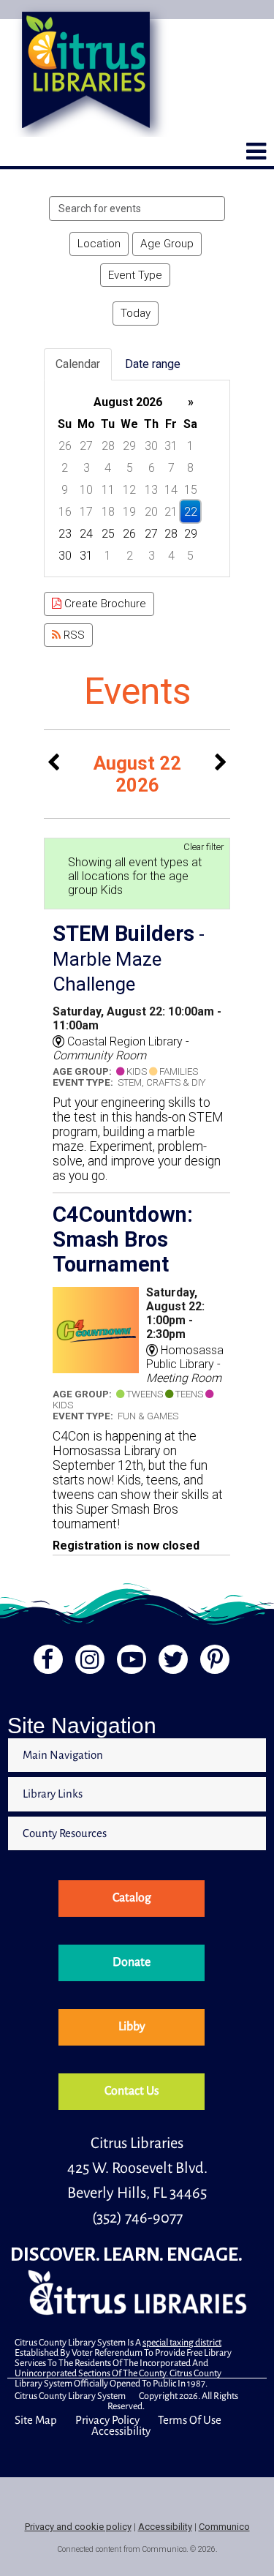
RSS (73, 635)
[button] (256, 151)
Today (136, 313)
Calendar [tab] (78, 364)
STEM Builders (129, 958)
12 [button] (129, 490)
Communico (224, 2527)
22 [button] (191, 512)
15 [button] (191, 490)
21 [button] (171, 512)
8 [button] (190, 468)
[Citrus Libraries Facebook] (43, 1663)
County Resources (65, 1833)
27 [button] (86, 446)
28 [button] (108, 446)
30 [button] (151, 446)
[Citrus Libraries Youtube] (130, 1663)
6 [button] (152, 468)
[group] (137, 478)
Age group (167, 244)
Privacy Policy (107, 2420)
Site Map (36, 2420)
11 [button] (108, 490)
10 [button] (86, 490)
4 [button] (108, 468)
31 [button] (171, 446)
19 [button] (129, 512)
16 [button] (65, 512)
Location (99, 244)
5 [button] (130, 468)
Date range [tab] (153, 364)
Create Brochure (104, 604)
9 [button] (65, 490)
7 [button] (171, 468)
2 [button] (65, 468)
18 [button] (108, 512)
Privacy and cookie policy (78, 2527)
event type (135, 275)
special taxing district (182, 2343)
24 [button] (86, 534)
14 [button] (171, 490)
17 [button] (86, 512)
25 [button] (108, 534)
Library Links (53, 1794)
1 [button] (190, 446)
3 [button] (87, 468)
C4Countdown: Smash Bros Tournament (123, 1239)
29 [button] (129, 446)
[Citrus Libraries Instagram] (87, 1663)
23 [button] (65, 534)
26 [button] (65, 446)
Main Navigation (63, 1755)
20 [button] (151, 512)
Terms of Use (190, 2420)
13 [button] (151, 490)
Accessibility (121, 2431)
